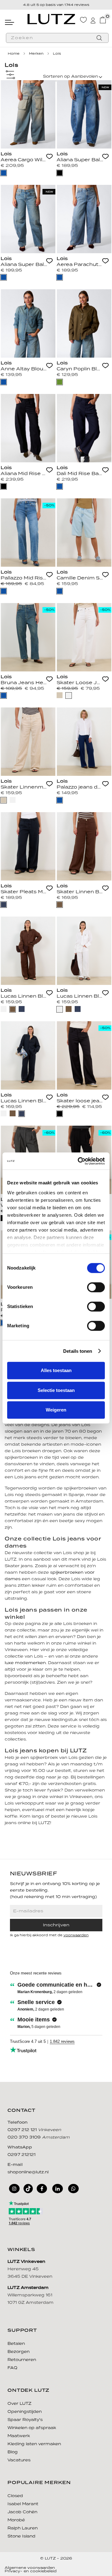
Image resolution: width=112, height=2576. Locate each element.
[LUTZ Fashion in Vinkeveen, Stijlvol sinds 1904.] (51, 19)
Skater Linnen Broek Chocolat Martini (80, 892)
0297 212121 (21, 2155)
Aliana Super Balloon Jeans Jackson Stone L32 (80, 160)
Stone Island (21, 2536)
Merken (37, 54)
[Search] (99, 39)
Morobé (16, 2520)
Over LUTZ (19, 2404)
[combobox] (57, 38)
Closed (15, 2496)
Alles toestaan (56, 1370)
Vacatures (19, 2460)
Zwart (60, 173)
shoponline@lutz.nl (28, 2172)
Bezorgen (19, 2352)
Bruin (60, 905)
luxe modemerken (25, 1663)
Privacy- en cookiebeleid (31, 2571)
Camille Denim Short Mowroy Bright (80, 578)
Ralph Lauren (23, 2528)
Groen (60, 382)
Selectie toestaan (56, 1390)
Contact (21, 2111)
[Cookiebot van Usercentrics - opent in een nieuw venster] (79, 1161)
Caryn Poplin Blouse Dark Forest (80, 369)
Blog (13, 2452)
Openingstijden (25, 2412)
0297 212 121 (23, 2130)
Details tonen (78, 1351)
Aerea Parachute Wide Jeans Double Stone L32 (80, 265)
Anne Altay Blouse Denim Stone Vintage (24, 369)
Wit (69, 695)
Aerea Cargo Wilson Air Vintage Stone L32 (24, 160)
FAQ (12, 2368)
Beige (60, 695)
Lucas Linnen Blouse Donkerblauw (24, 1101)
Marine (4, 905)
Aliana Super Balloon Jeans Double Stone (24, 265)
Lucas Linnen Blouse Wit (80, 997)
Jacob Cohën (22, 2512)
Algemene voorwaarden (30, 2568)
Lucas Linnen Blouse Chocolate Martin (24, 997)
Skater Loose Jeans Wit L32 (80, 683)
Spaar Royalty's (25, 2420)
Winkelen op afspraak (32, 2428)
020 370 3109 (25, 2137)
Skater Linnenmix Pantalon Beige (24, 787)
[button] (49, 157)
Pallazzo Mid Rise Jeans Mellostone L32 (24, 578)
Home (14, 54)
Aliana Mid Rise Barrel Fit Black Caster (24, 474)
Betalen (16, 2344)
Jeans (4, 173)
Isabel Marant (23, 2504)
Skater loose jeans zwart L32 (80, 1101)
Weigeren (56, 1410)
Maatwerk (19, 2436)
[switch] (96, 1287)
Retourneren (22, 2360)
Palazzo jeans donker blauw (80, 787)
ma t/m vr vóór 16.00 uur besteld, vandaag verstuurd (56, 8)
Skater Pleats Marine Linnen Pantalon (24, 892)
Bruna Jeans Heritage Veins (24, 683)
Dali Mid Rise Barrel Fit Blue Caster (80, 474)
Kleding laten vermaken (34, 2444)
